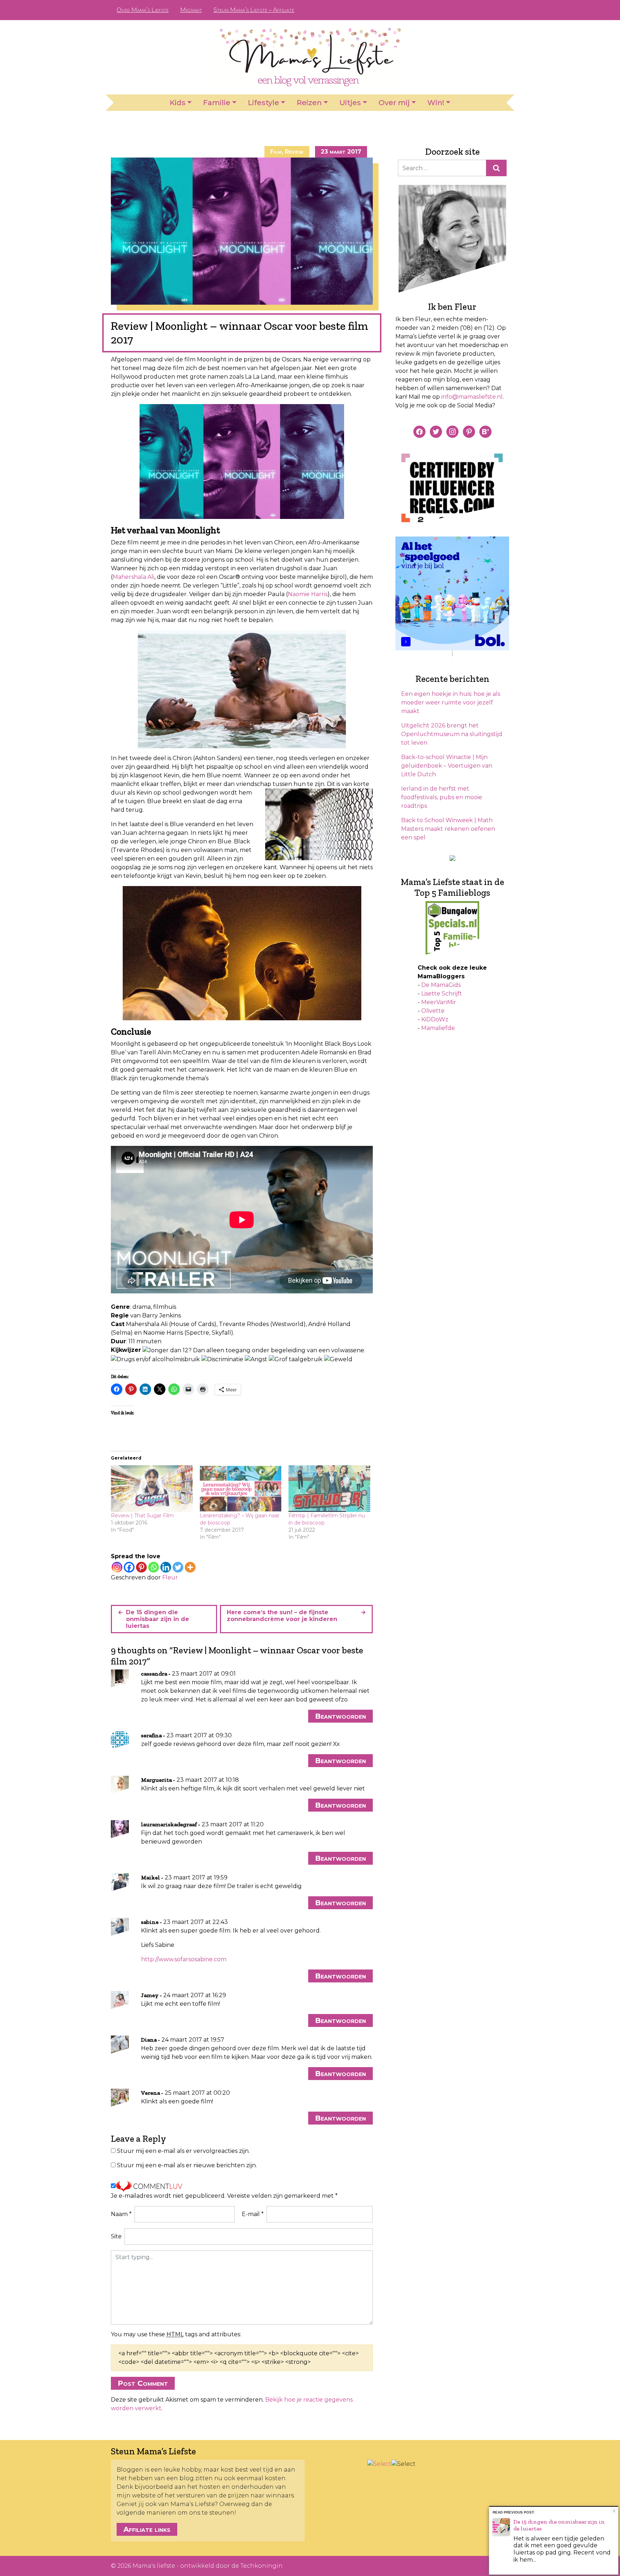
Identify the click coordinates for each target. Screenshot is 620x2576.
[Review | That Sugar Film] (152, 1489)
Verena (151, 2093)
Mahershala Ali (133, 577)
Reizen (309, 103)
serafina (151, 1735)
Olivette (433, 1011)
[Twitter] (178, 1567)
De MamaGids (441, 985)
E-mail (253, 2214)
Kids (178, 103)
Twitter (498, 10)
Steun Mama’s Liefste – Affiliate (254, 10)
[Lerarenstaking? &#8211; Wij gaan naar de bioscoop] (241, 1489)
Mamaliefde (438, 1028)
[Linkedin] (166, 1567)
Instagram (487, 10)
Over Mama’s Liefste (143, 10)
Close (614, 2511)
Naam (121, 2214)
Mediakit (191, 10)
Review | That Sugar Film (142, 1516)
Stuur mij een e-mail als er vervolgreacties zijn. (183, 2151)
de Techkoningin (257, 2566)
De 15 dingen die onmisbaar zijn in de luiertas (158, 1619)
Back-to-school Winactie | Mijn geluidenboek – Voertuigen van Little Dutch (447, 766)
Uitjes (350, 103)
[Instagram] (117, 1567)
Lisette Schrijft (442, 994)
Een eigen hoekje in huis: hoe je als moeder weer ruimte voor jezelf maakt (451, 702)
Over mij (394, 103)
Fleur (170, 1577)
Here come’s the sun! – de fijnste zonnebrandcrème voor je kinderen (282, 1616)
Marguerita (156, 1780)
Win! (436, 103)
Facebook (464, 10)
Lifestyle (264, 103)
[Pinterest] (141, 1567)
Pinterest (475, 10)
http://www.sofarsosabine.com (184, 1959)
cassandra (154, 1674)
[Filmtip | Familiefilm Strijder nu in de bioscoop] (329, 1489)
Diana (149, 2040)
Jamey (150, 1995)
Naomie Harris (308, 594)
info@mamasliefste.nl (472, 397)
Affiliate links (147, 2529)
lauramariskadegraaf (169, 1824)
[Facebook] (129, 1567)
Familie (217, 103)
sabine (150, 1922)
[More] (190, 1567)
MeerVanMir (439, 1002)
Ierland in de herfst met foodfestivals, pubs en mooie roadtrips (442, 797)
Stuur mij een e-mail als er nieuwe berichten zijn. (187, 2165)
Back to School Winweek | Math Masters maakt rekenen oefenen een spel (448, 829)
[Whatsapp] (154, 1567)
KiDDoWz (435, 1019)
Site (116, 2236)
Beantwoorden (340, 1716)
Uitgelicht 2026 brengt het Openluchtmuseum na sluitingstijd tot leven (452, 734)
